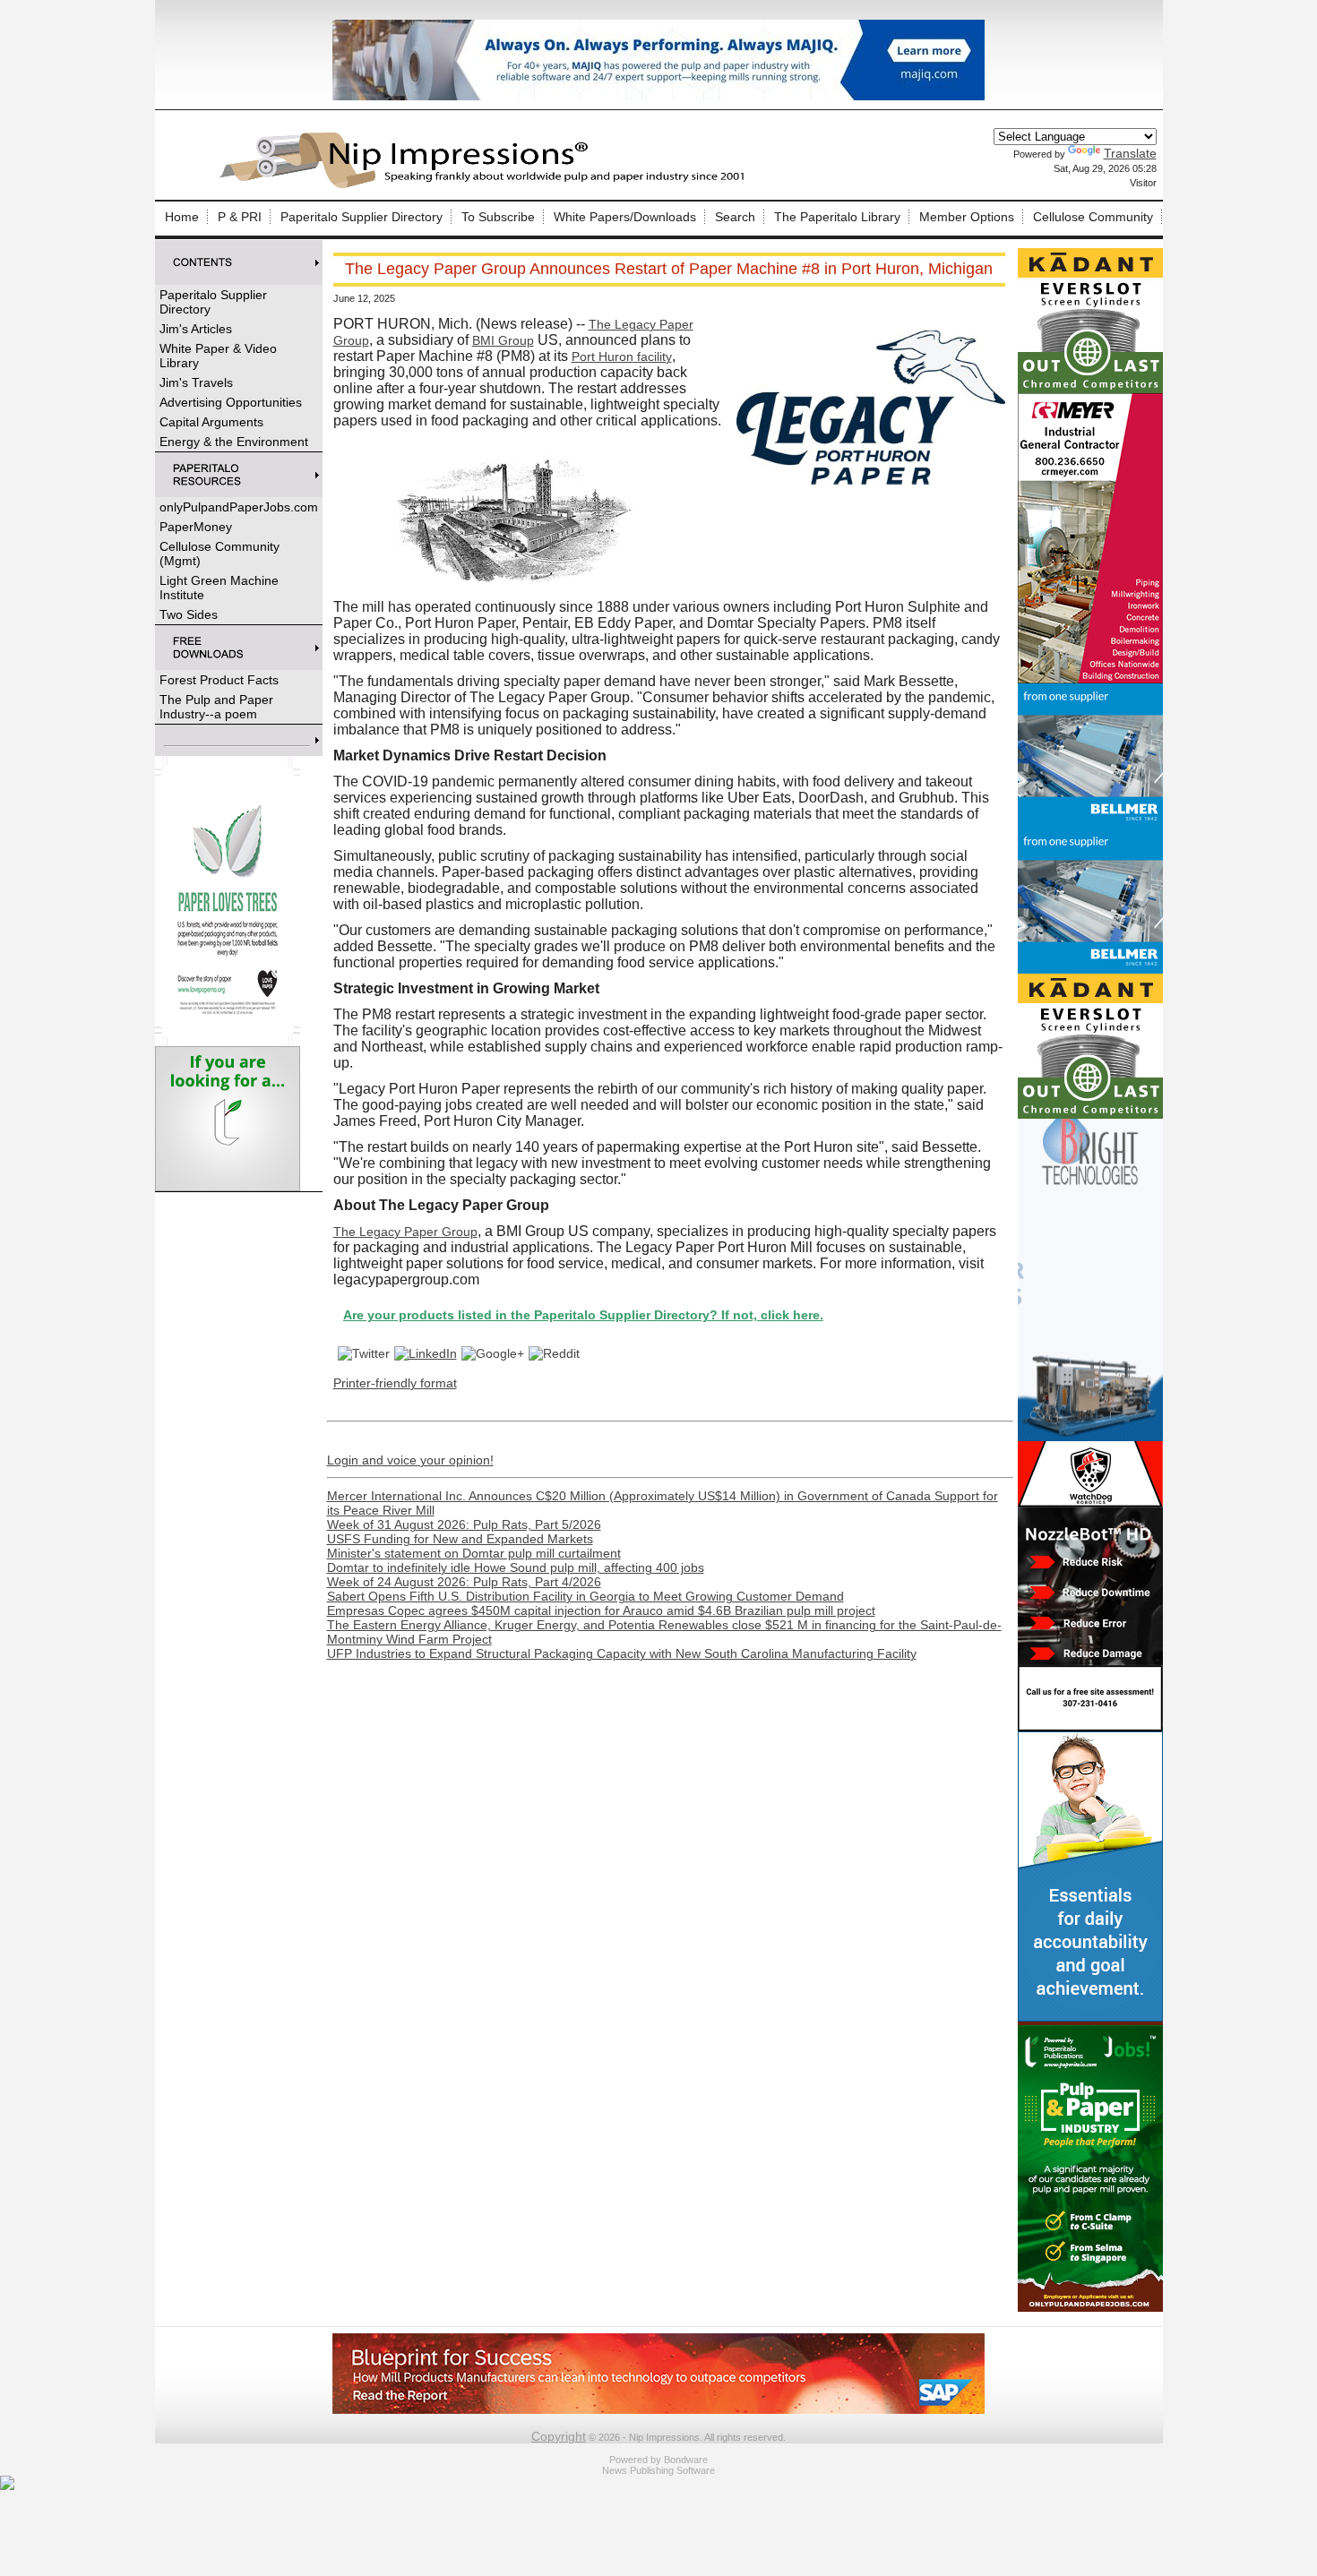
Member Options (967, 217)
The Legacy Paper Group (405, 1232)
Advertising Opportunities (231, 402)
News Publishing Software (658, 2470)
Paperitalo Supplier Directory (362, 217)
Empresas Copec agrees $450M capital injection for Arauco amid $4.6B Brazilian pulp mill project (601, 1610)
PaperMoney (196, 527)
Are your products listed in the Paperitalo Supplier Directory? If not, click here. (505, 1315)
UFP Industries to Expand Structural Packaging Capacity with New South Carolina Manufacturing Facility (622, 1653)
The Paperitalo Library (837, 217)
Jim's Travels (196, 382)
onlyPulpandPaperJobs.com (239, 507)
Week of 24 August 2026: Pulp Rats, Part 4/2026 (464, 1582)
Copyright (559, 2436)
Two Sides (189, 614)
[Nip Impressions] (486, 185)
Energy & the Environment (234, 442)
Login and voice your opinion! (410, 1460)
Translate (1130, 153)
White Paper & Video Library (218, 356)
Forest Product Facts (219, 680)
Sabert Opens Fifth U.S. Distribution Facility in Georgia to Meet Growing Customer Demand (585, 1596)
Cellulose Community (1093, 217)
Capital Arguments (211, 422)
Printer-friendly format (395, 1383)
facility (622, 356)
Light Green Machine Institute (219, 588)
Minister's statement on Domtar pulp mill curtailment (474, 1553)
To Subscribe (498, 217)
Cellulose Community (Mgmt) (219, 554)
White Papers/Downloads (625, 217)
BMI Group (503, 340)
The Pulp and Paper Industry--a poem (216, 707)
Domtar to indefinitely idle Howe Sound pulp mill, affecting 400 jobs (516, 1567)
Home (182, 217)
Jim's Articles (196, 329)
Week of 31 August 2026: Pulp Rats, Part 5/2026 (464, 1524)
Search (735, 217)
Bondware (686, 2460)
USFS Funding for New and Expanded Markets (460, 1539)
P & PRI (240, 217)
